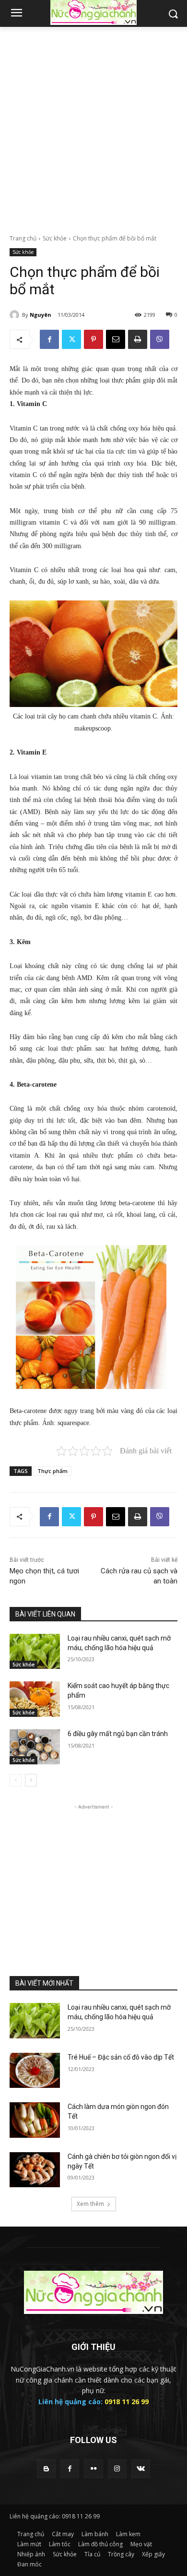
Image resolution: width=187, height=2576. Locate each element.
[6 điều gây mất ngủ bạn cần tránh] (35, 1747)
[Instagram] (117, 2469)
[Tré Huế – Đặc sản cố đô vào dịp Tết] (35, 2071)
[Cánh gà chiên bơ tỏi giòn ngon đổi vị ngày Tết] (35, 2170)
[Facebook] (49, 339)
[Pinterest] (93, 339)
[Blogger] (46, 2469)
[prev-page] (16, 1780)
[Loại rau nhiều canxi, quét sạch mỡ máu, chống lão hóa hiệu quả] (35, 1652)
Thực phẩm (53, 1471)
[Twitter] (71, 339)
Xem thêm (90, 2204)
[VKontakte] (141, 2469)
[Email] (116, 339)
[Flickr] (93, 2469)
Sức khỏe (55, 238)
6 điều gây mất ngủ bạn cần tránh (118, 1734)
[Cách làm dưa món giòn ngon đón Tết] (35, 2120)
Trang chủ (23, 238)
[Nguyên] (16, 315)
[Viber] (160, 339)
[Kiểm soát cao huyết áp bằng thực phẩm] (35, 1699)
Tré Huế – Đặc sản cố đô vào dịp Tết (121, 2057)
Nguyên (41, 315)
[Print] (138, 339)
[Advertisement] (93, 125)
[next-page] (31, 1780)
